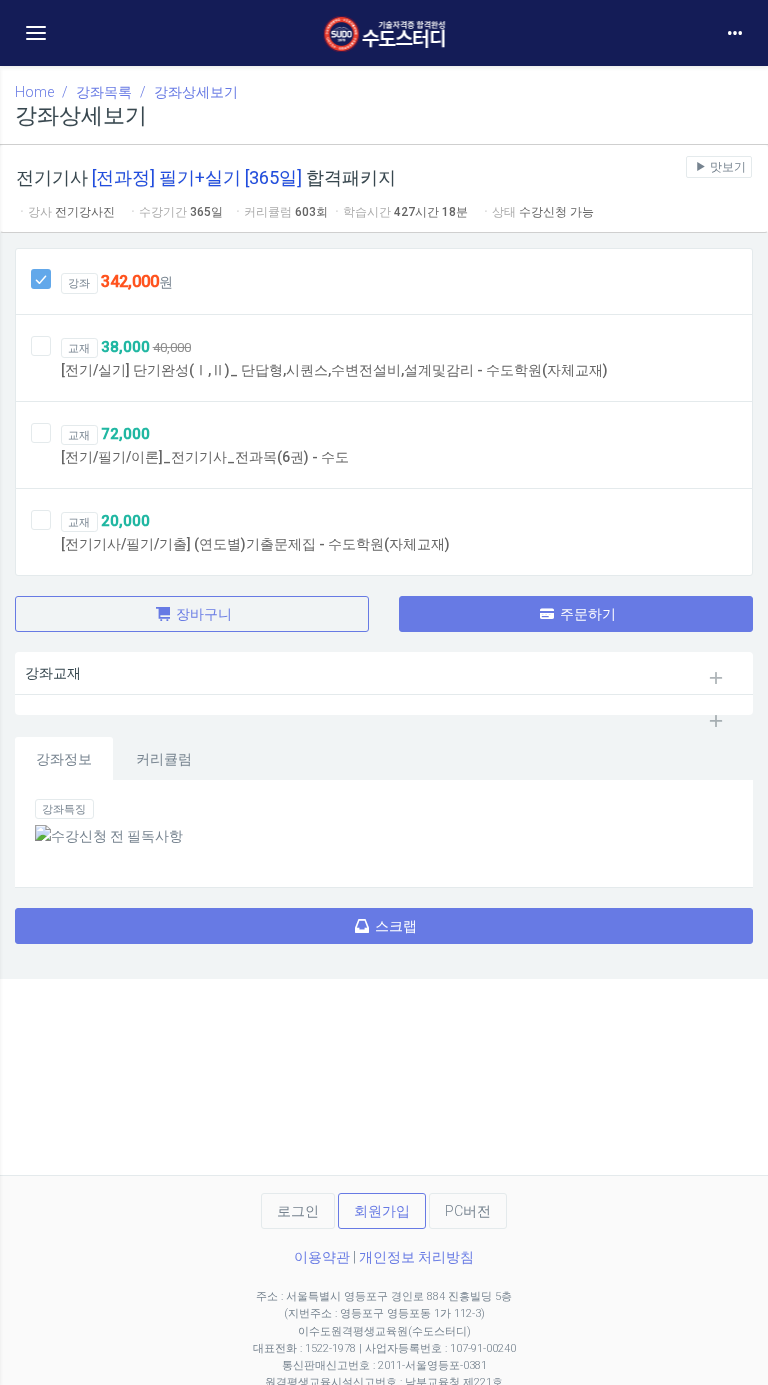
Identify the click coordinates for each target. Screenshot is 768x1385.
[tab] (384, 673)
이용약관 (322, 1257)
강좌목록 (104, 92)
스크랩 (394, 926)
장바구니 (202, 614)
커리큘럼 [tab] (164, 759)
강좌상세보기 (196, 92)
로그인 (298, 1211)
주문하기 (586, 614)
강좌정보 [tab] (64, 759)
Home (34, 92)
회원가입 (382, 1211)
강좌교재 (53, 673)
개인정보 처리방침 (416, 1257)
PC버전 (468, 1211)
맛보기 (726, 167)
